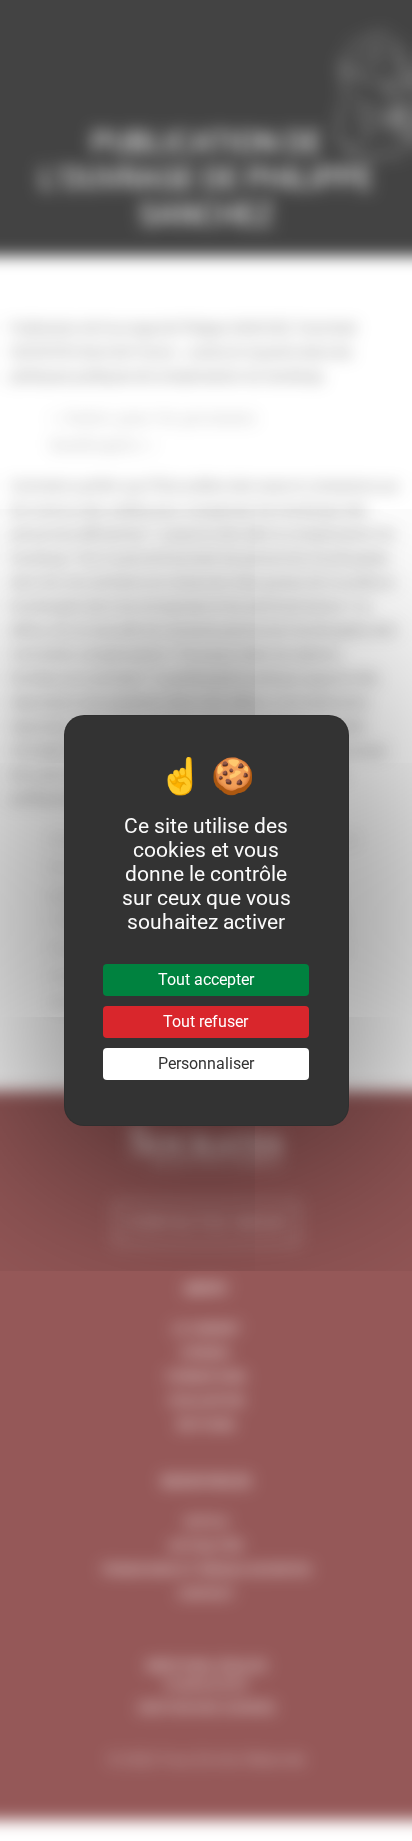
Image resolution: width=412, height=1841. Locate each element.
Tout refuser (205, 1021)
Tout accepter (206, 979)
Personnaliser (206, 1063)
